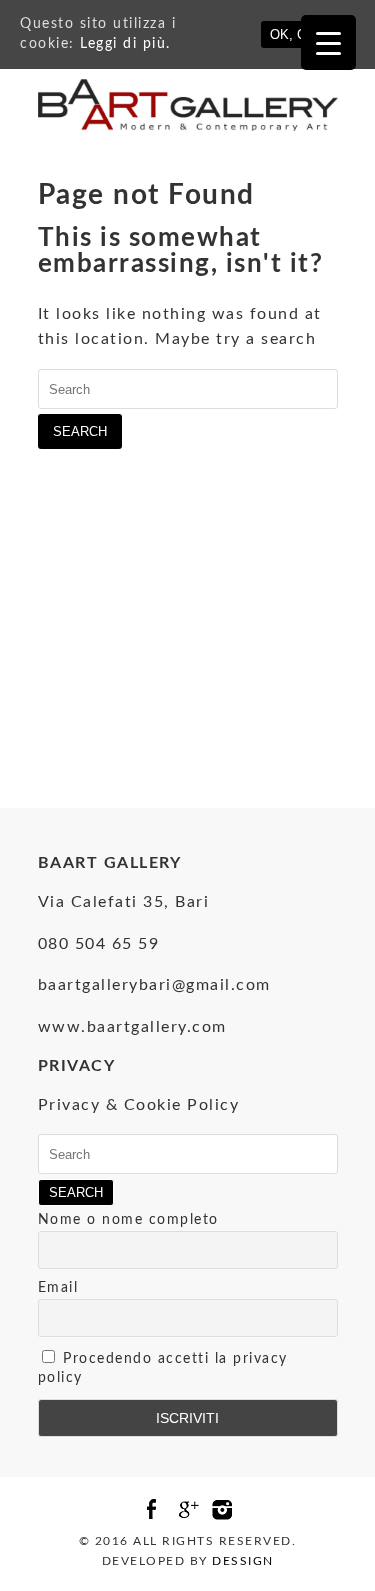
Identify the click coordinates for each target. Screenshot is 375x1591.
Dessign (243, 1561)
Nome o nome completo (128, 1220)
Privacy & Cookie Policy (139, 1105)
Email (58, 1288)
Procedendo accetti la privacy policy (163, 1369)
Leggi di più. (125, 44)
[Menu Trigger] (328, 42)
